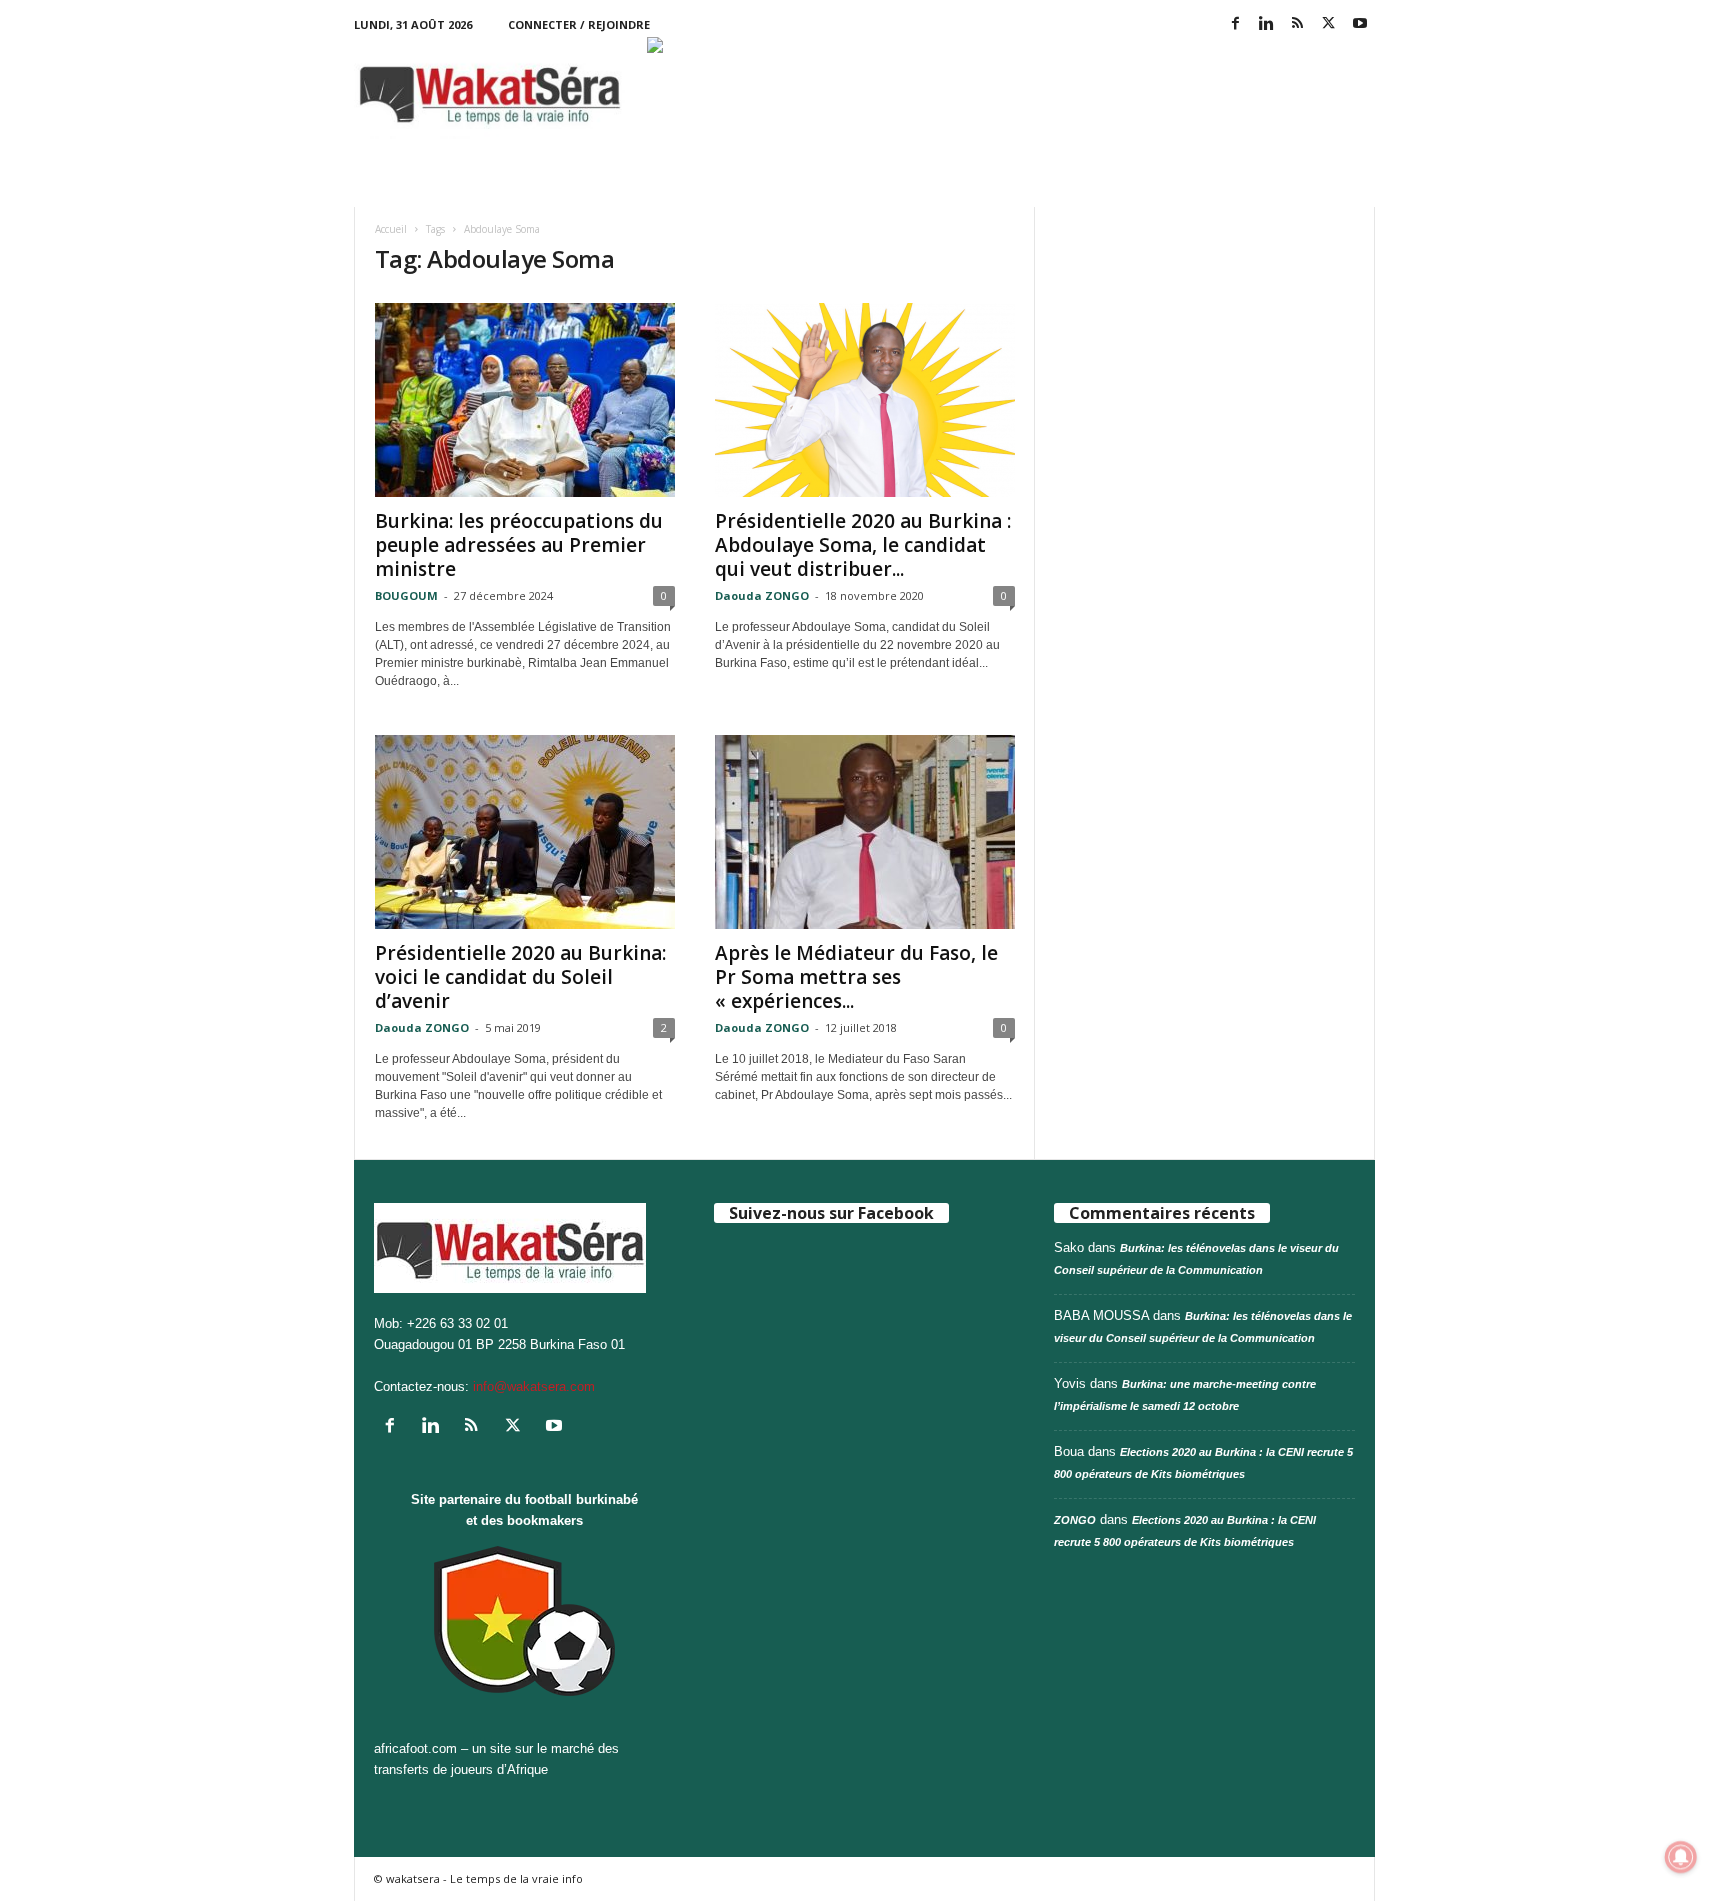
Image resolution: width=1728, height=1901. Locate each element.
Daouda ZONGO (762, 595)
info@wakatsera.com (534, 1386)
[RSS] (1298, 24)
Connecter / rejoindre (579, 24)
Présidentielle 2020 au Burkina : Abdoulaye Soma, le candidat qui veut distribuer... (863, 545)
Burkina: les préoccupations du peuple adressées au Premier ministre (519, 545)
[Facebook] (1236, 24)
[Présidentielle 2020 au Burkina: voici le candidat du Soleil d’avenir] (525, 832)
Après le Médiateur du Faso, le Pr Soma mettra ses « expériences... (856, 977)
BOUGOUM (406, 595)
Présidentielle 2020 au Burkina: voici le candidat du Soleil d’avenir (520, 977)
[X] (1329, 24)
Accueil (391, 229)
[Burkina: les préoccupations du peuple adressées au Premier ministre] (525, 400)
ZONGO (1075, 1520)
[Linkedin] (1267, 24)
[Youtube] (1360, 24)
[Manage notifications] (1681, 1857)
